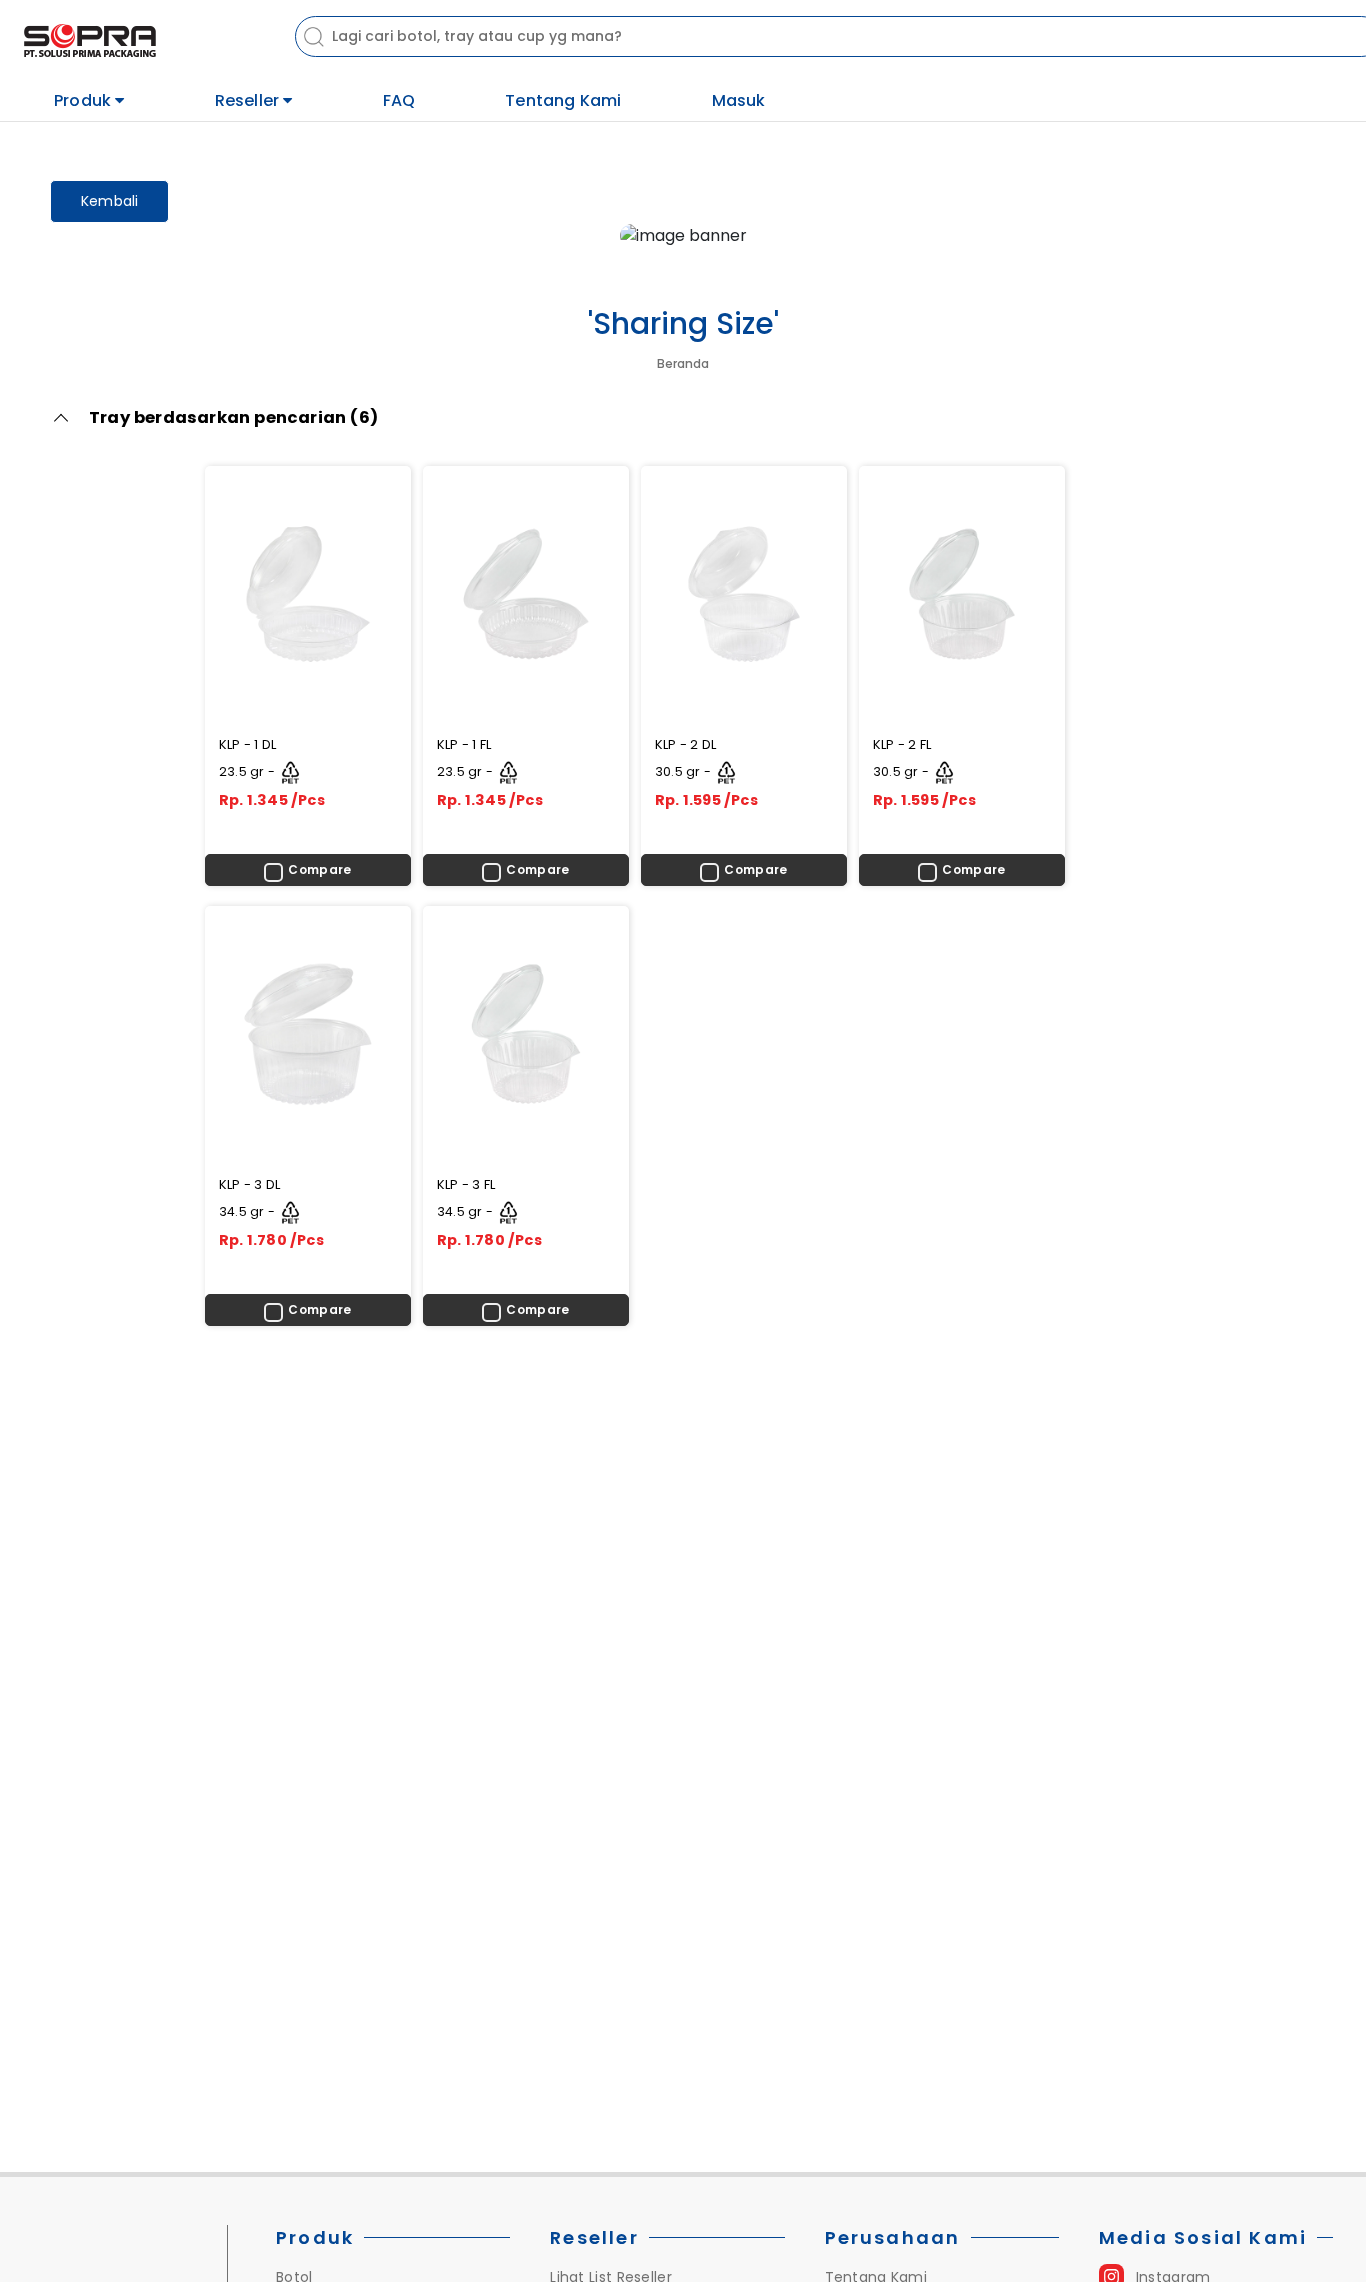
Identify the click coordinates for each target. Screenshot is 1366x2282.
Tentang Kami (563, 100)
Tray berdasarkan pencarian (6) (233, 417)
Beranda (683, 363)
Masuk (739, 100)
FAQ (399, 100)
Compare (319, 869)
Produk (84, 100)
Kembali (109, 201)
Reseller (249, 100)
